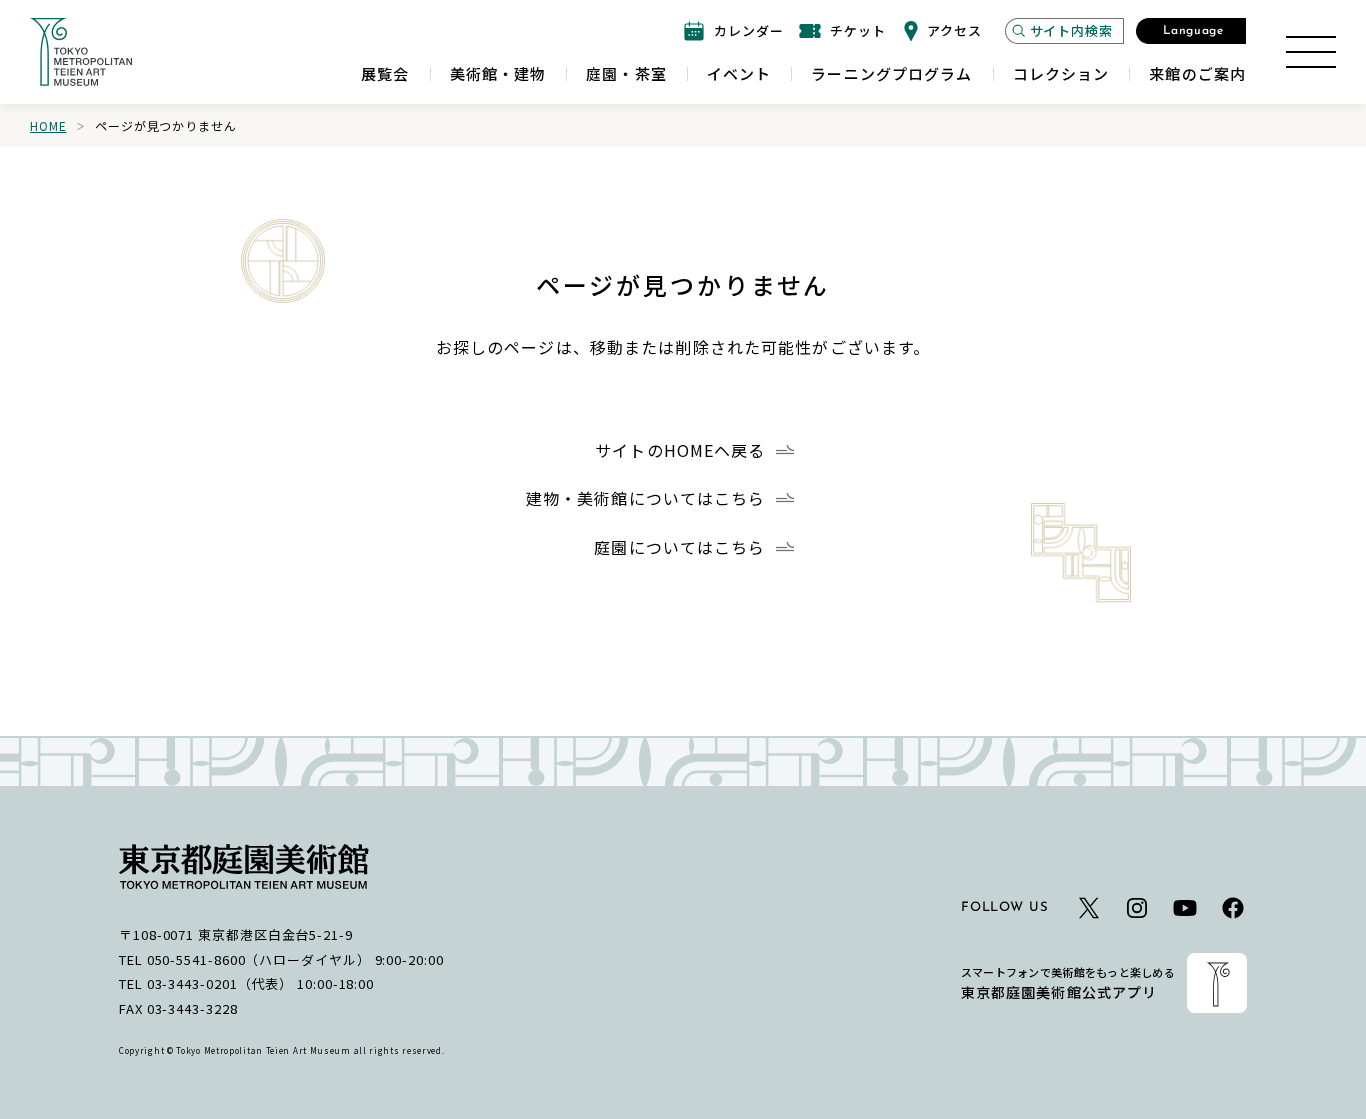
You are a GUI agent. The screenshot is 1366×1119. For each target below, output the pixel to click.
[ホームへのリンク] (81, 52)
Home (48, 125)
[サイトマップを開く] (1311, 52)
